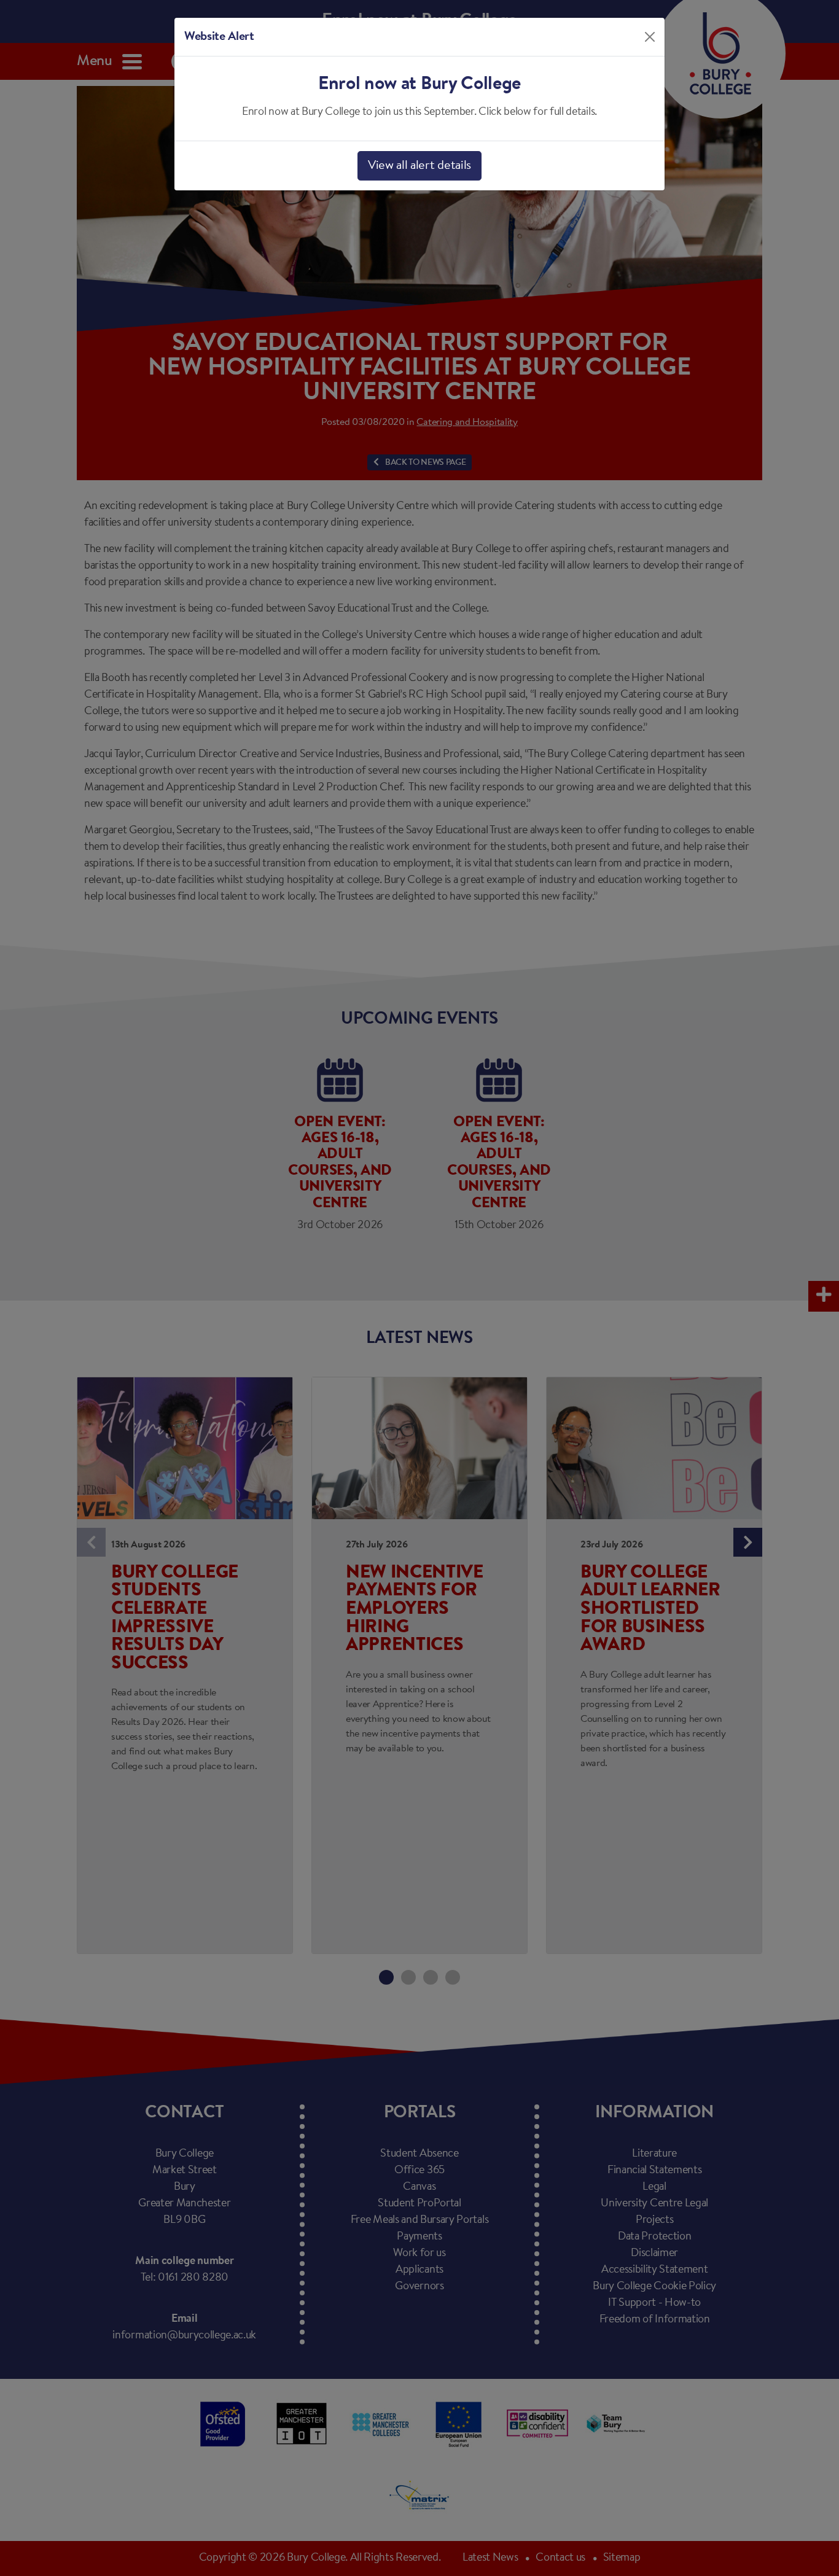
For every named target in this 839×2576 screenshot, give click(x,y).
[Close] (650, 37)
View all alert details (419, 166)
